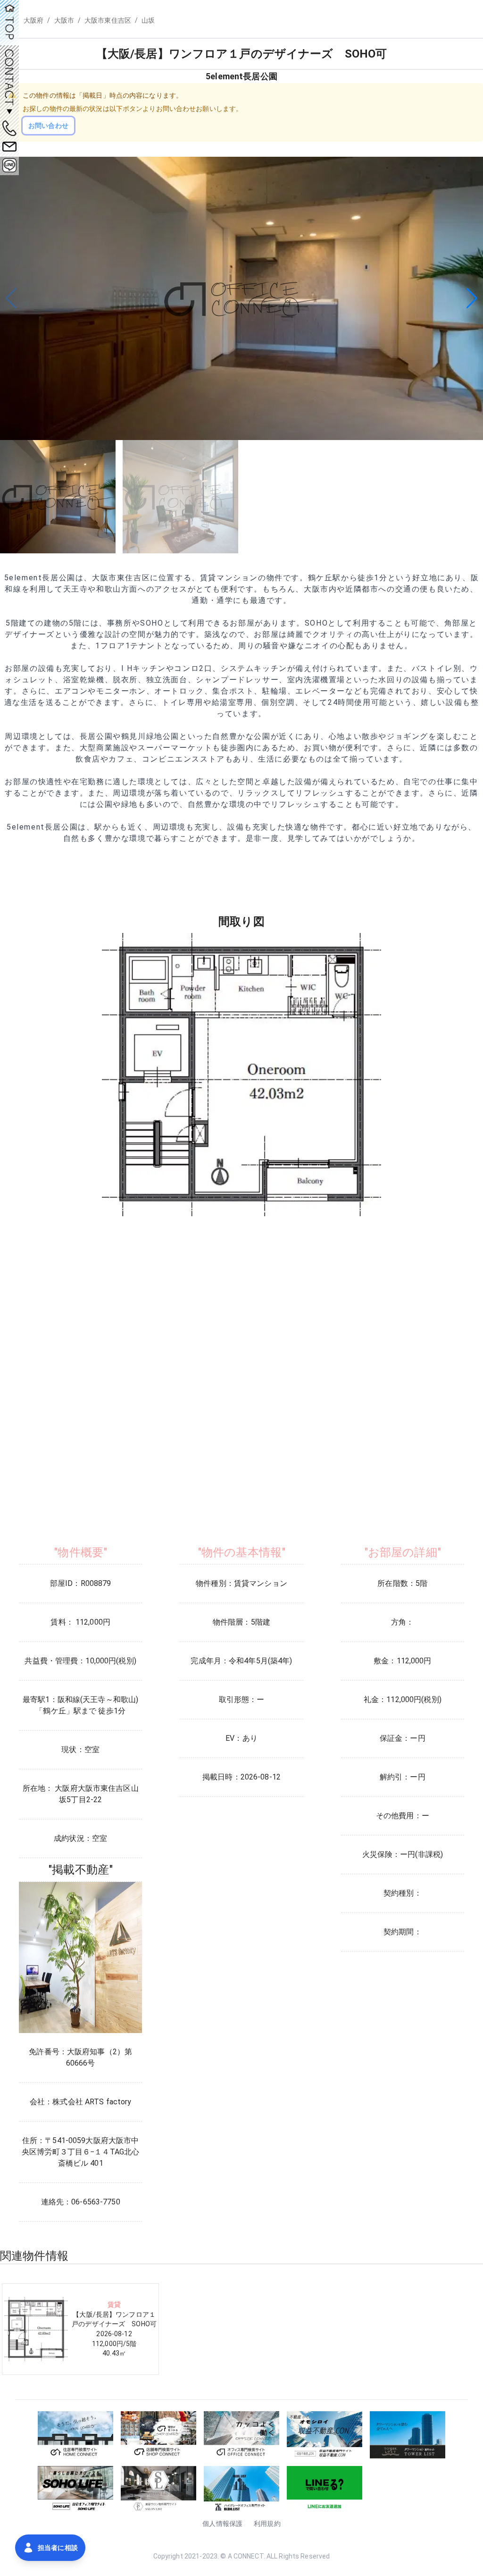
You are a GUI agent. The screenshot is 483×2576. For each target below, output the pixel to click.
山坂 (148, 20)
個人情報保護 (222, 2524)
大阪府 (33, 20)
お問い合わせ (48, 126)
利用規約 (267, 2524)
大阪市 (64, 20)
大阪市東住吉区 (108, 20)
